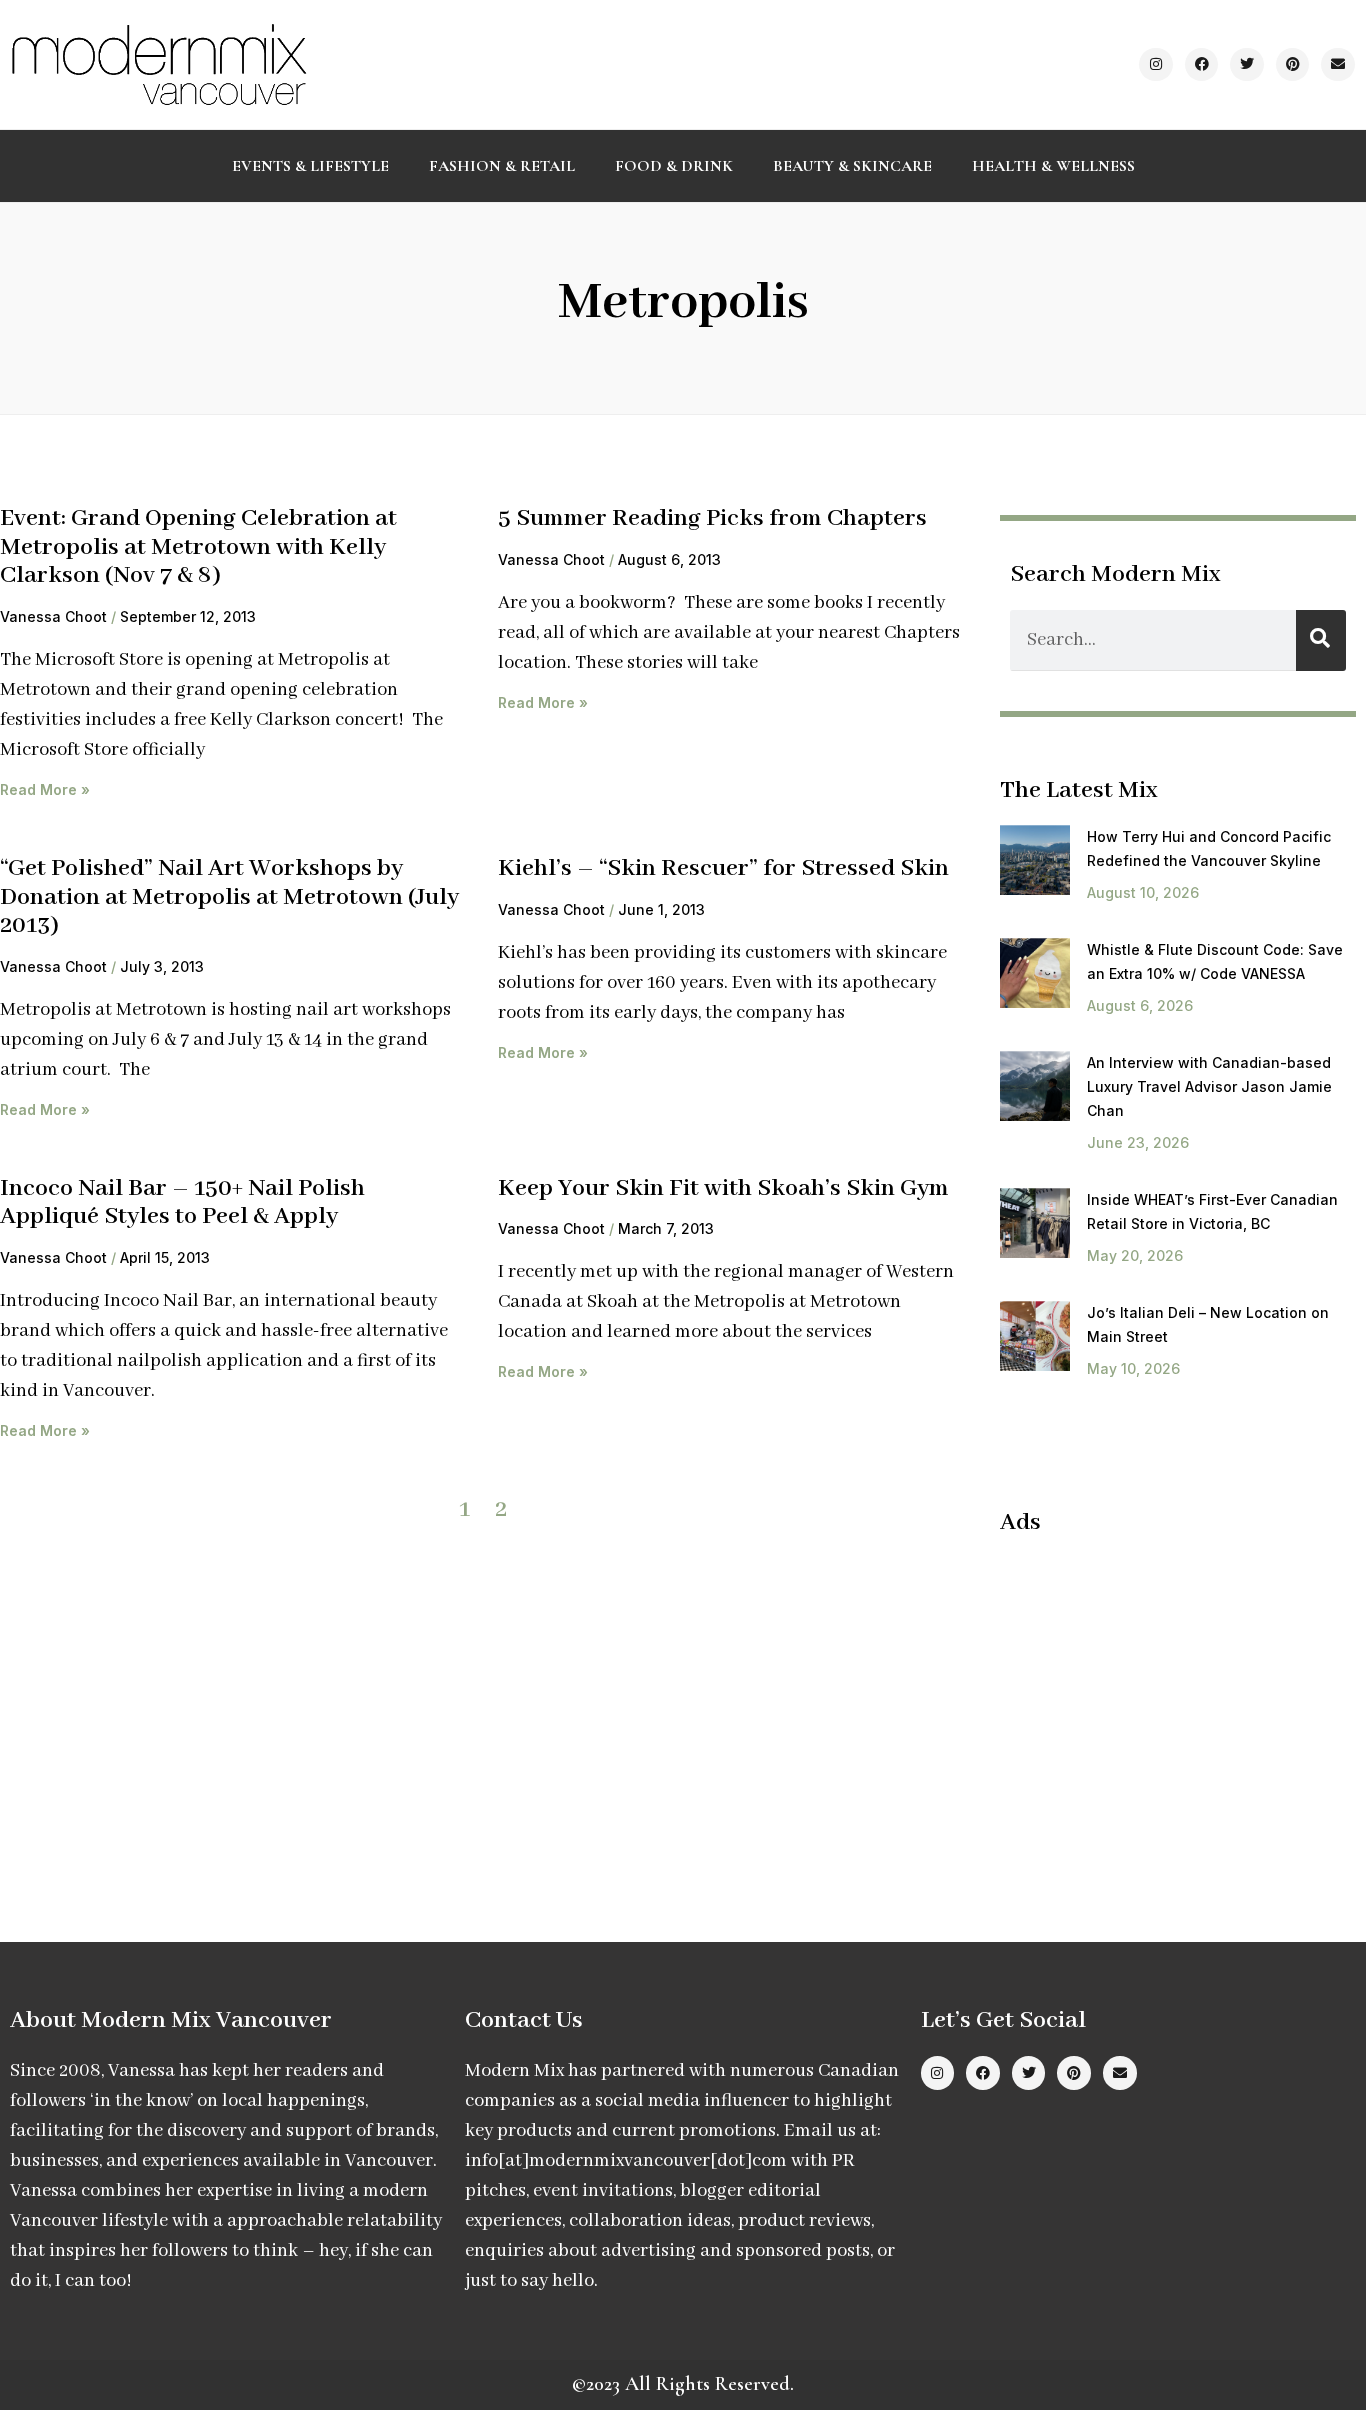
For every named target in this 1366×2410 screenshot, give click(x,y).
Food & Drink (674, 166)
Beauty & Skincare (852, 166)
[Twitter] (1247, 65)
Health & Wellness (1053, 166)
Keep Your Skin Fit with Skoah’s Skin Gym (723, 1188)
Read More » (45, 789)
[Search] (1321, 640)
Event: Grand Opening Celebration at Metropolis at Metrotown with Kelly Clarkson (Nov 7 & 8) (198, 547)
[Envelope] (1338, 65)
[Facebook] (1202, 65)
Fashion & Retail (502, 166)
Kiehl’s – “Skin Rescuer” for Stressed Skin (723, 868)
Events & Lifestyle (310, 166)
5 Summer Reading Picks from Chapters (712, 518)
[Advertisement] (1168, 1698)
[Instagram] (1156, 65)
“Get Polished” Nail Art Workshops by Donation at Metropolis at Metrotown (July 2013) (229, 897)
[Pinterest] (1293, 65)
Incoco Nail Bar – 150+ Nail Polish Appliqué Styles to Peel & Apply (182, 1203)
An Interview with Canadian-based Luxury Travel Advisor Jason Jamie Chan (1209, 1086)
